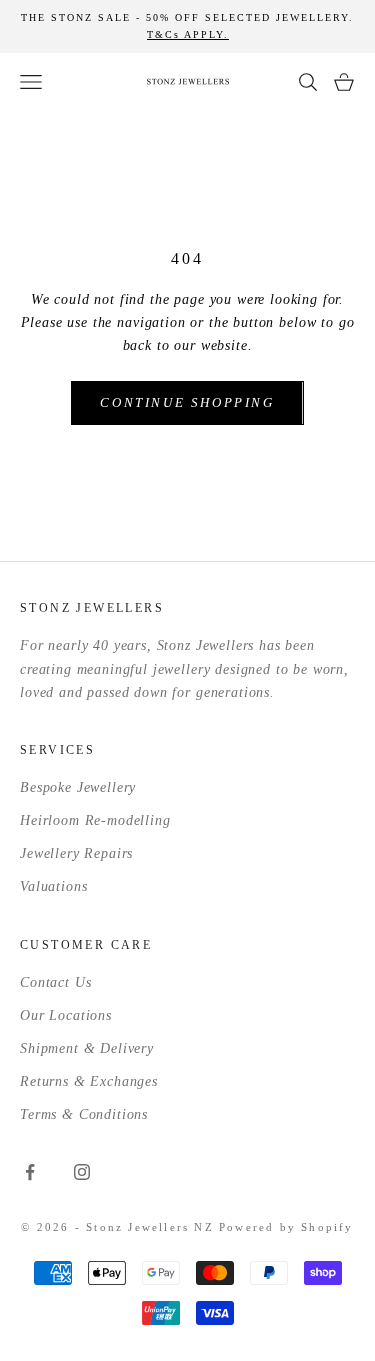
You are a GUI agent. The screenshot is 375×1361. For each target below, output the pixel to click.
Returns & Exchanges (89, 1081)
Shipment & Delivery (87, 1048)
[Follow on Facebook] (30, 1172)
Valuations (53, 886)
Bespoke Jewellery (78, 787)
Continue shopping (187, 402)
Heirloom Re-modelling (95, 820)
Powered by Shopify (286, 1227)
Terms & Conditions (84, 1114)
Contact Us (55, 982)
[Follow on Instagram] (82, 1172)
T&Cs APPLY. (188, 34)
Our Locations (66, 1015)
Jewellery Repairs (76, 853)
